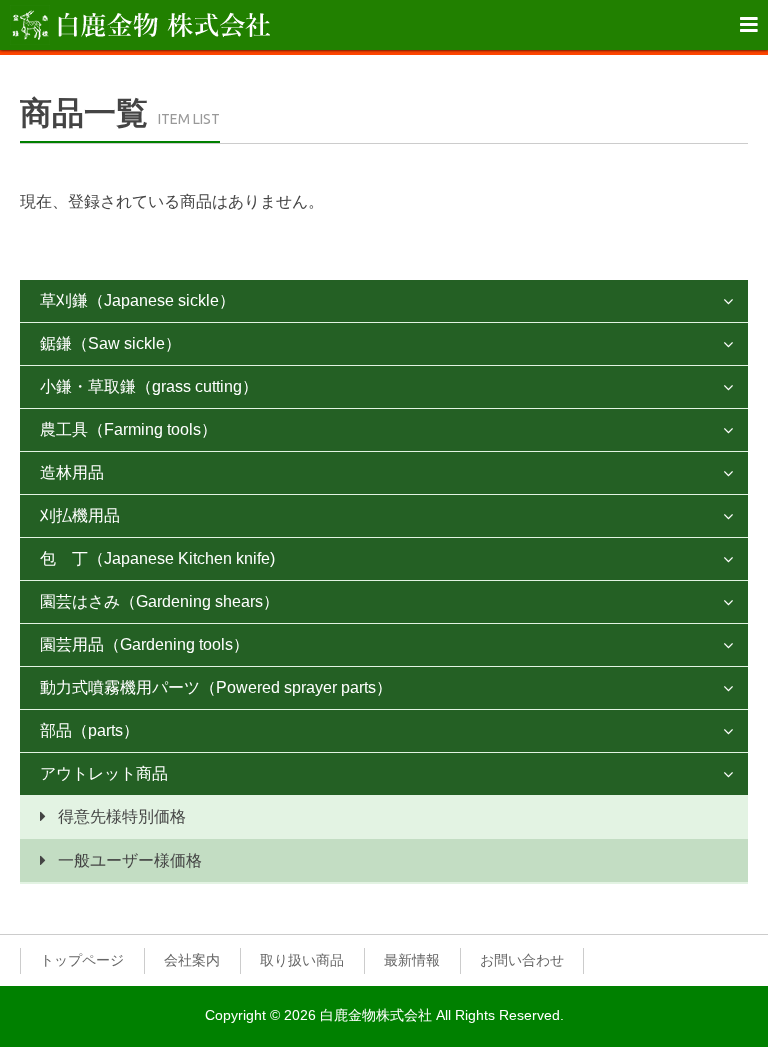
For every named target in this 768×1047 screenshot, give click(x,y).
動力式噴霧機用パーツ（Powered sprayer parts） (216, 687)
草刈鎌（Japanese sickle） (137, 300)
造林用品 (72, 472)
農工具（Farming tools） (128, 429)
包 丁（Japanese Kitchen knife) (157, 558)
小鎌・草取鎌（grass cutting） (149, 386)
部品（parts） (89, 730)
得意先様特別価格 (122, 816)
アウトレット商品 (104, 773)
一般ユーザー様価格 (130, 860)
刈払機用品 (80, 515)
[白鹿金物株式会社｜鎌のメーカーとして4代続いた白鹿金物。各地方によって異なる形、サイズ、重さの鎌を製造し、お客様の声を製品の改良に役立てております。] (140, 25)
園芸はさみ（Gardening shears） (159, 601)
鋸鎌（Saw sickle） (110, 343)
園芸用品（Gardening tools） (144, 644)
